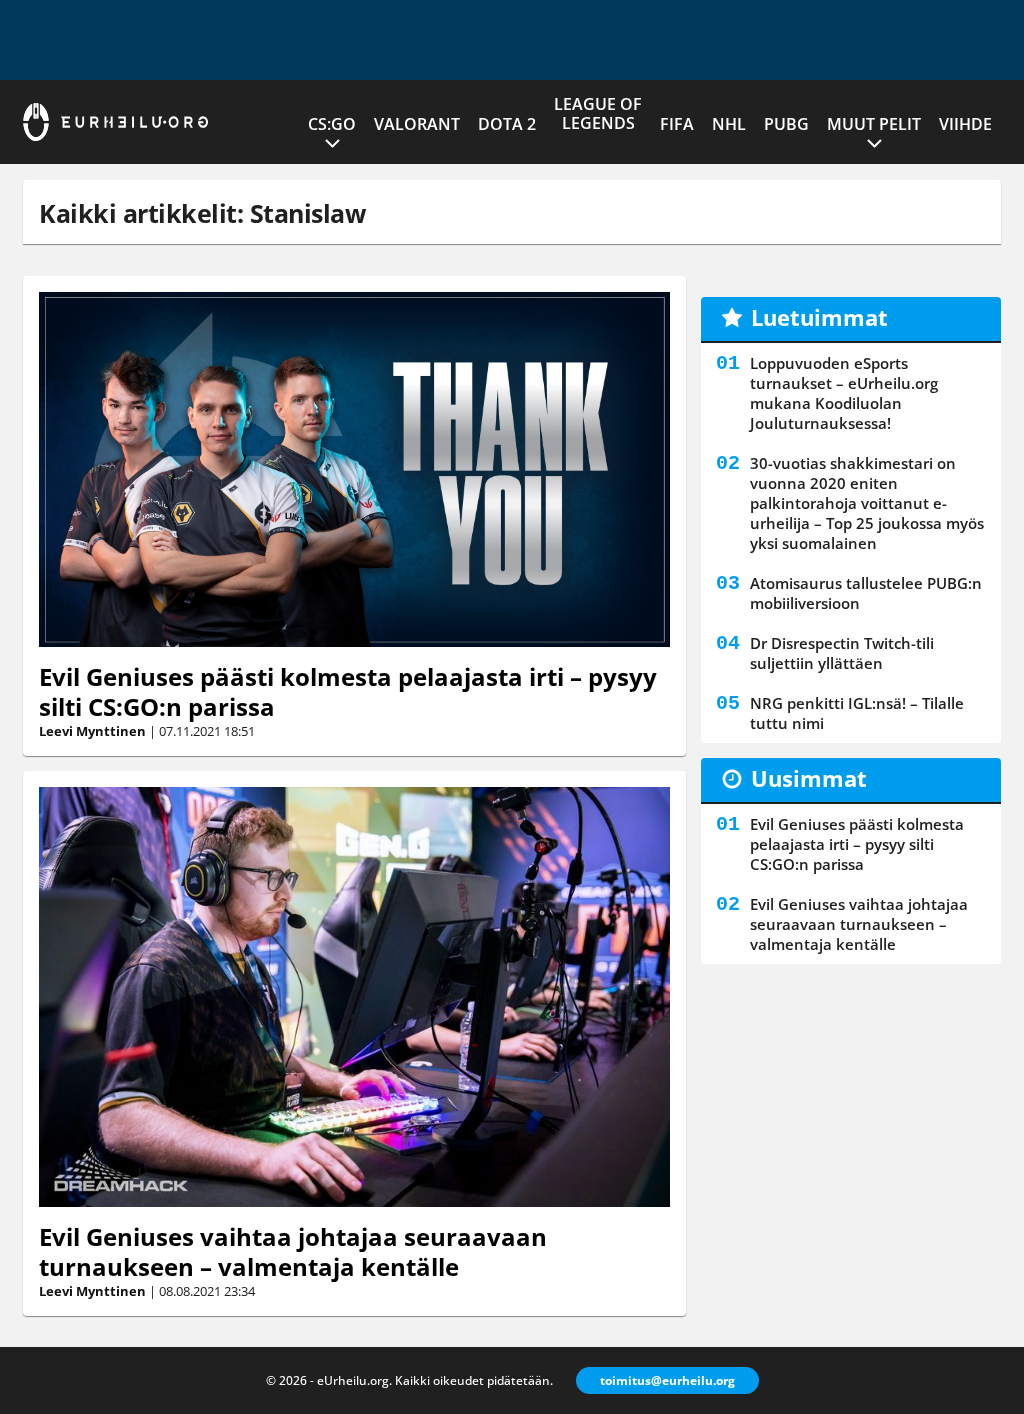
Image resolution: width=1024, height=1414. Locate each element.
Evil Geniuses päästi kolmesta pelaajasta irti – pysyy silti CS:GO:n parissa (348, 691)
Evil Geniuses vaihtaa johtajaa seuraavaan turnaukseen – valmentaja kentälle (293, 1251)
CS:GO (332, 124)
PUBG (786, 124)
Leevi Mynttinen (92, 731)
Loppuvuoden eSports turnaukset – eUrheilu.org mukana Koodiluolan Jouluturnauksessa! (844, 393)
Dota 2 (507, 124)
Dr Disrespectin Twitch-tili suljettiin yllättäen (842, 653)
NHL (729, 124)
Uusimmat (809, 778)
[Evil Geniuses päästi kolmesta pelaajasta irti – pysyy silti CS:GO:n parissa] (354, 469)
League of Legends (598, 113)
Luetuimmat (819, 317)
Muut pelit (874, 124)
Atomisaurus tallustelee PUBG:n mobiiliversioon (866, 593)
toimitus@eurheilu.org (667, 1380)
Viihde (965, 124)
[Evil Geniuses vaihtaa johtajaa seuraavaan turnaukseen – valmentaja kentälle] (354, 997)
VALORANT (417, 124)
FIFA (677, 124)
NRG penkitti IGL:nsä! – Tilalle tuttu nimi (857, 713)
